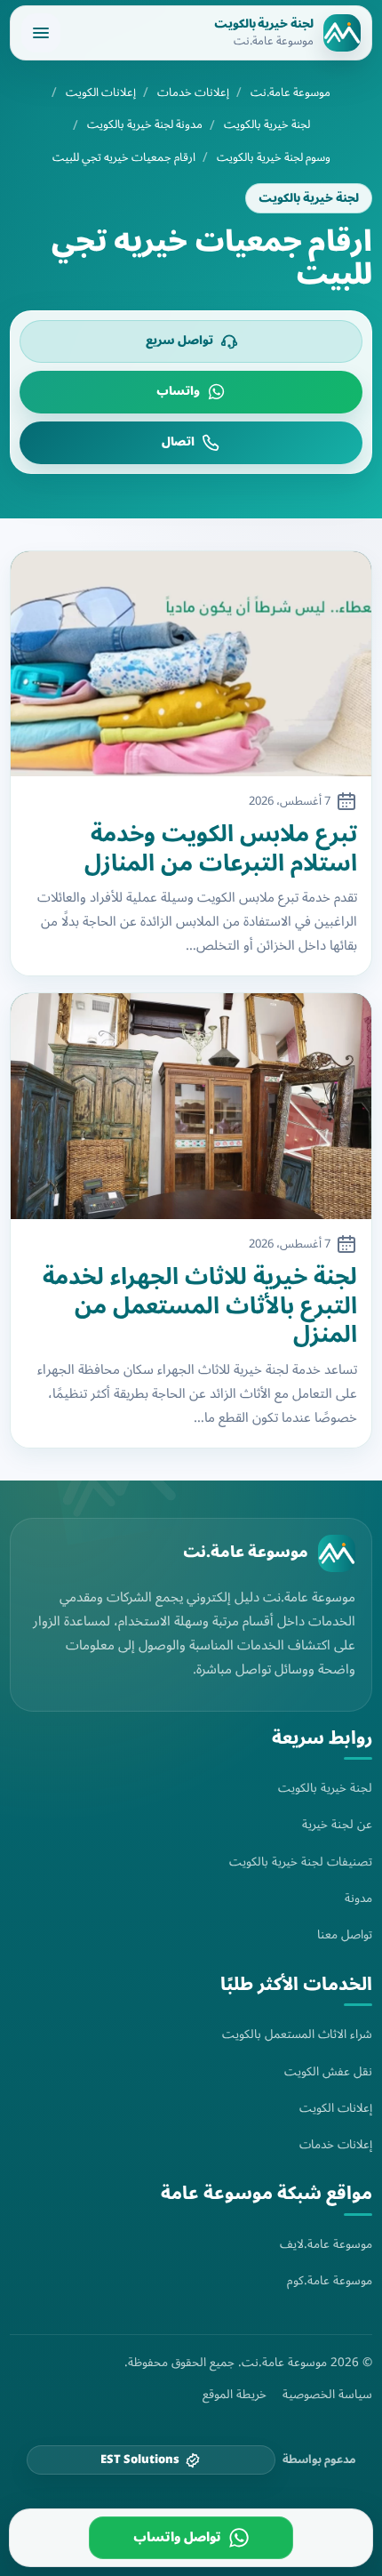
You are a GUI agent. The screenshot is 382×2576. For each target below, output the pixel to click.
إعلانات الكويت (101, 93)
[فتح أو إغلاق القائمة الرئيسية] (41, 33)
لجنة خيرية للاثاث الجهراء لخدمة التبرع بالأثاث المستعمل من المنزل (200, 1306)
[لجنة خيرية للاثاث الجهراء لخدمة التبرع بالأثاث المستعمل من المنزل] (191, 1106)
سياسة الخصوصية (327, 2395)
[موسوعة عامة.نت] (337, 1553)
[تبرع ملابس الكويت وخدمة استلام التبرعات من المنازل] (191, 664)
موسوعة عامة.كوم (330, 2280)
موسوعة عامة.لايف (326, 2244)
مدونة (358, 1898)
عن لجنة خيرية (337, 1824)
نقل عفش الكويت (328, 2071)
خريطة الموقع (235, 2395)
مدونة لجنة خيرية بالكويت (145, 125)
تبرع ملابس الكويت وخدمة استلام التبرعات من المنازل (221, 849)
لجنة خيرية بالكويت (267, 125)
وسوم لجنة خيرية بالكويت (274, 158)
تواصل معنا (345, 1934)
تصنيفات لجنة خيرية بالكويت (301, 1862)
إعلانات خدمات (193, 93)
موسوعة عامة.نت (290, 93)
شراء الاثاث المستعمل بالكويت (297, 2034)
